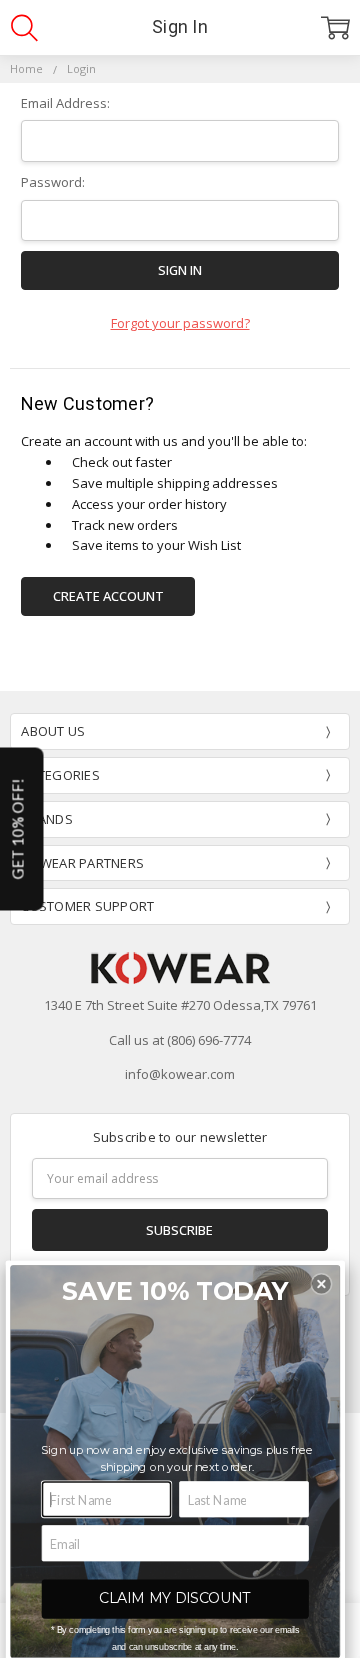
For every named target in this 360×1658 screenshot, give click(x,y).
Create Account (108, 596)
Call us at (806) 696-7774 (180, 1040)
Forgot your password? (180, 323)
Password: (53, 182)
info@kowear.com (180, 1074)
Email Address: (65, 103)
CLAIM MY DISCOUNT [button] (175, 1597)
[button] (321, 1284)
